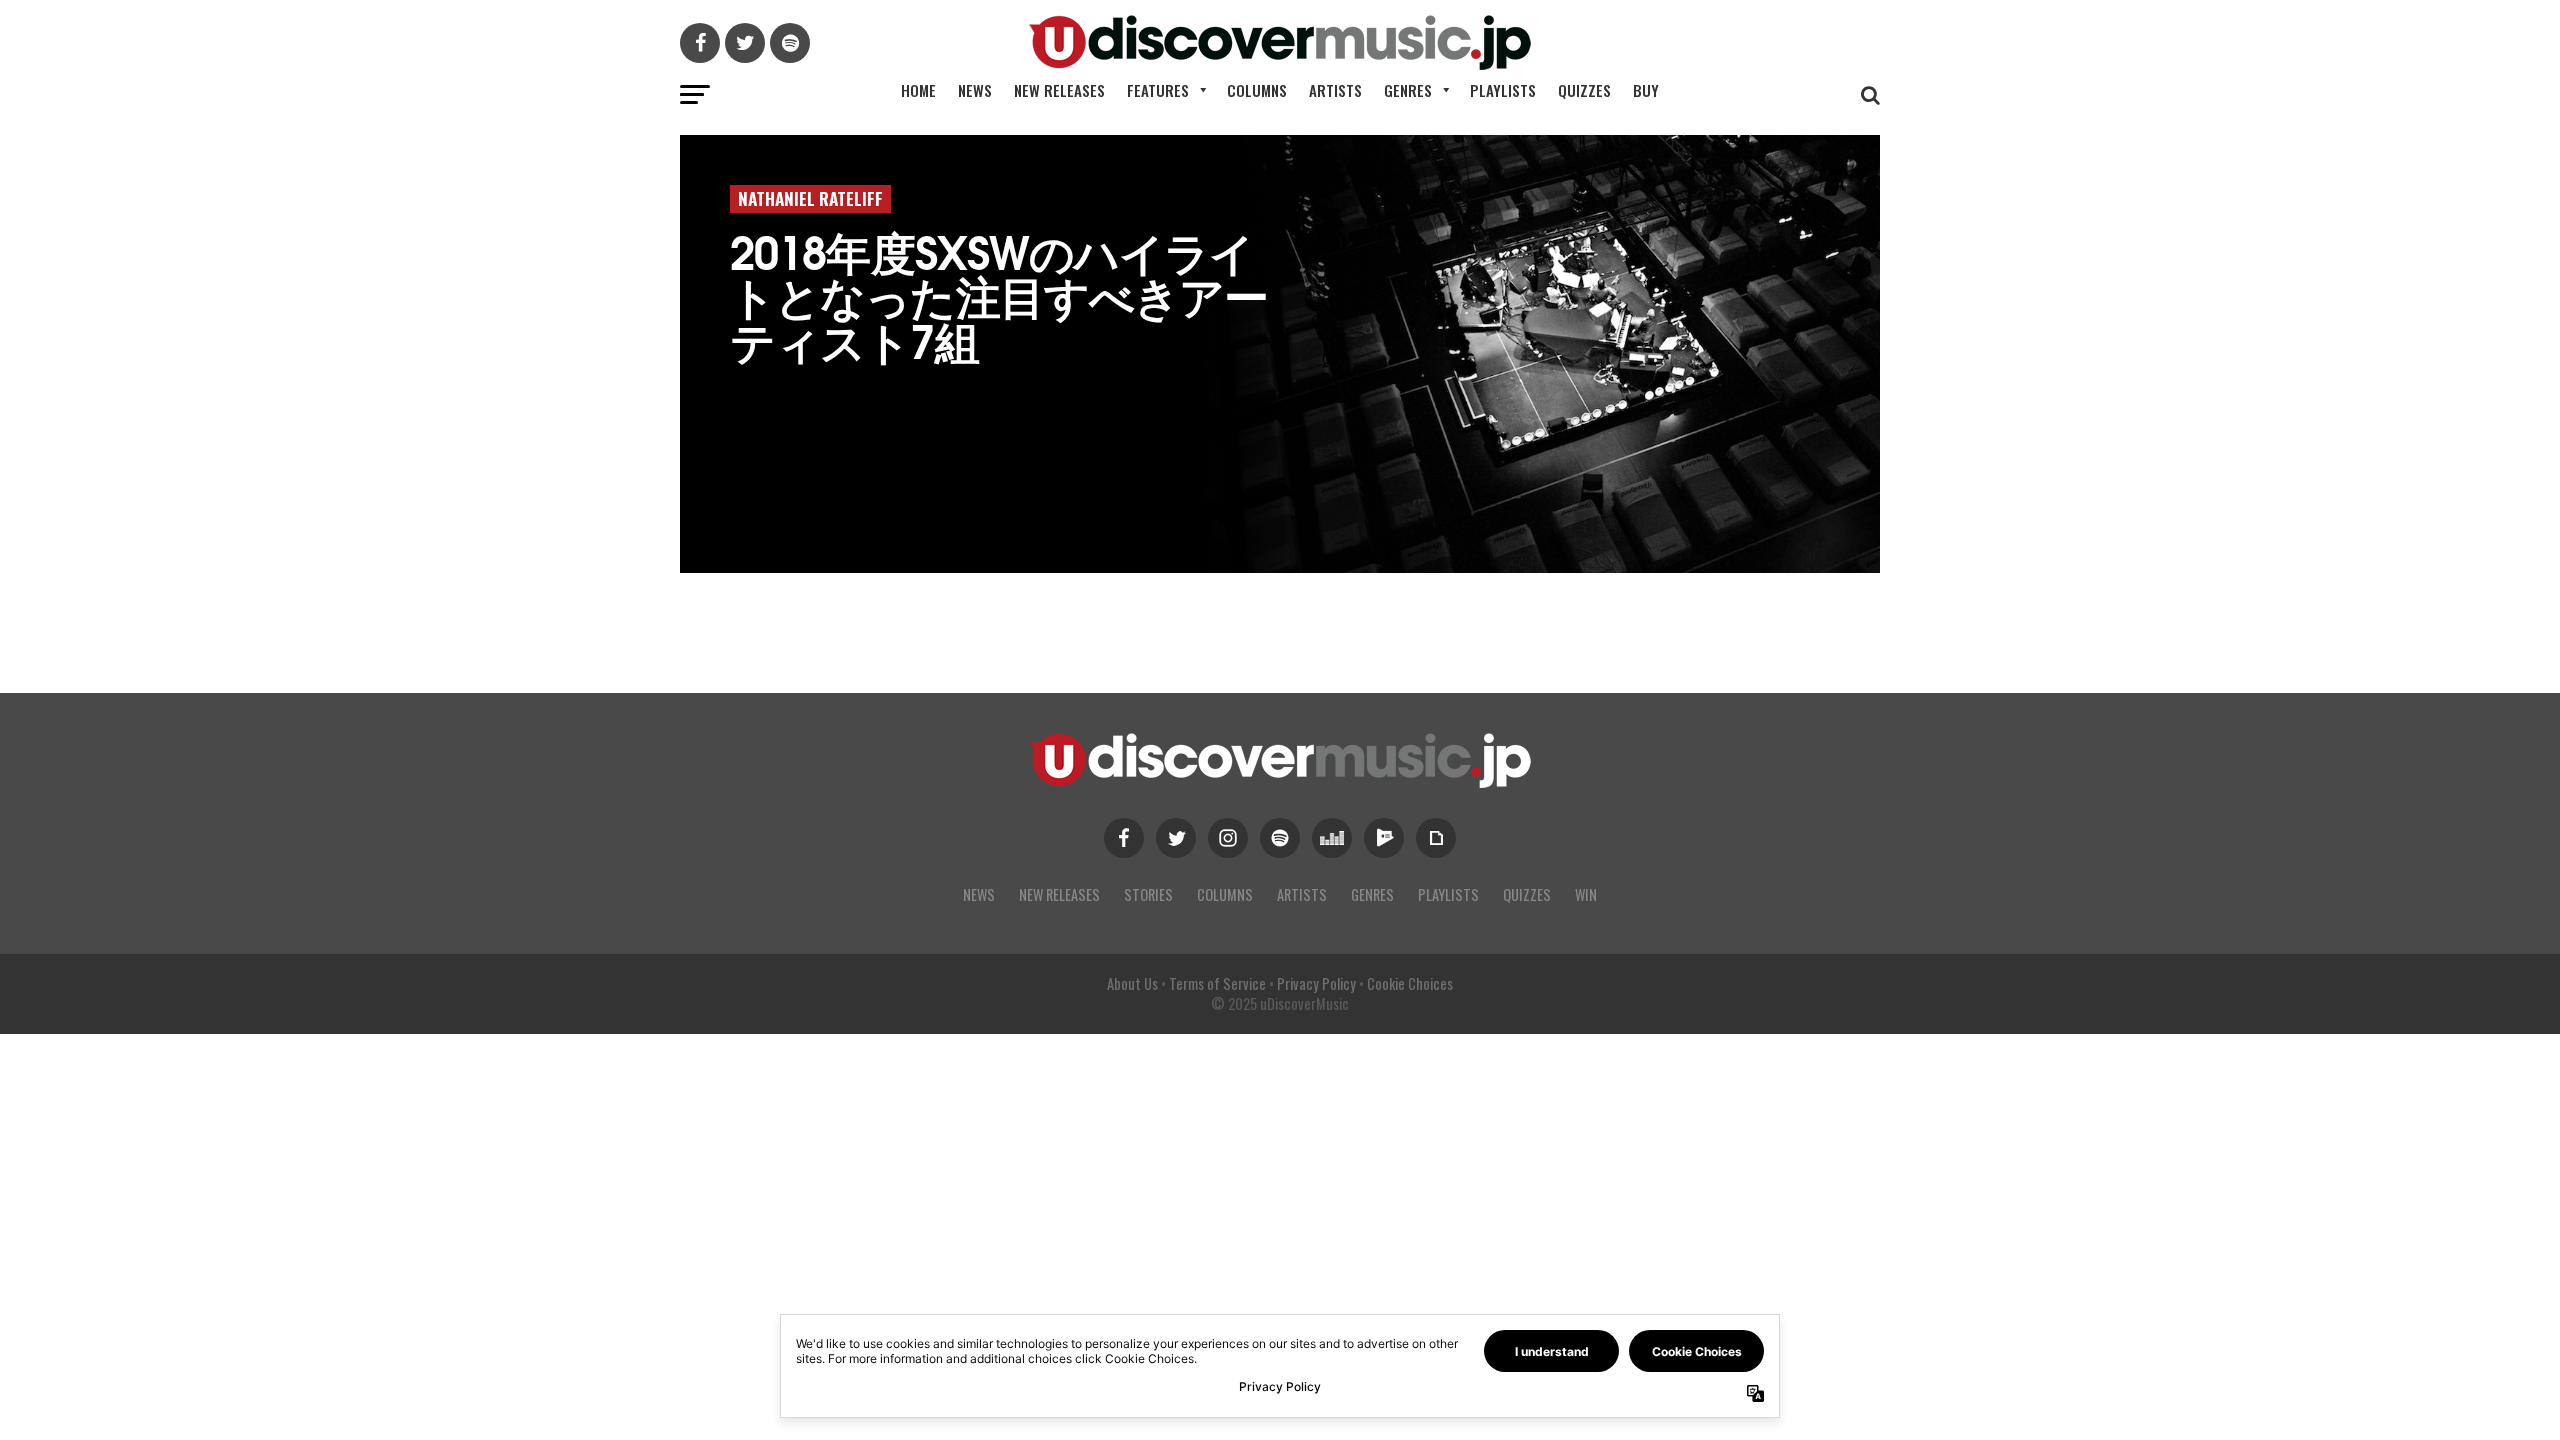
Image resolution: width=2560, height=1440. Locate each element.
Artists (1335, 90)
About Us (1132, 983)
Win (1586, 894)
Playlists (1503, 90)
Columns (1257, 90)
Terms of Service (1217, 983)
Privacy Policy (1316, 983)
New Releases (1059, 90)
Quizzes (1584, 90)
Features (1158, 90)
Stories (1148, 894)
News (975, 90)
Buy (1646, 90)
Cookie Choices (1410, 983)
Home (918, 90)
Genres (1408, 90)
